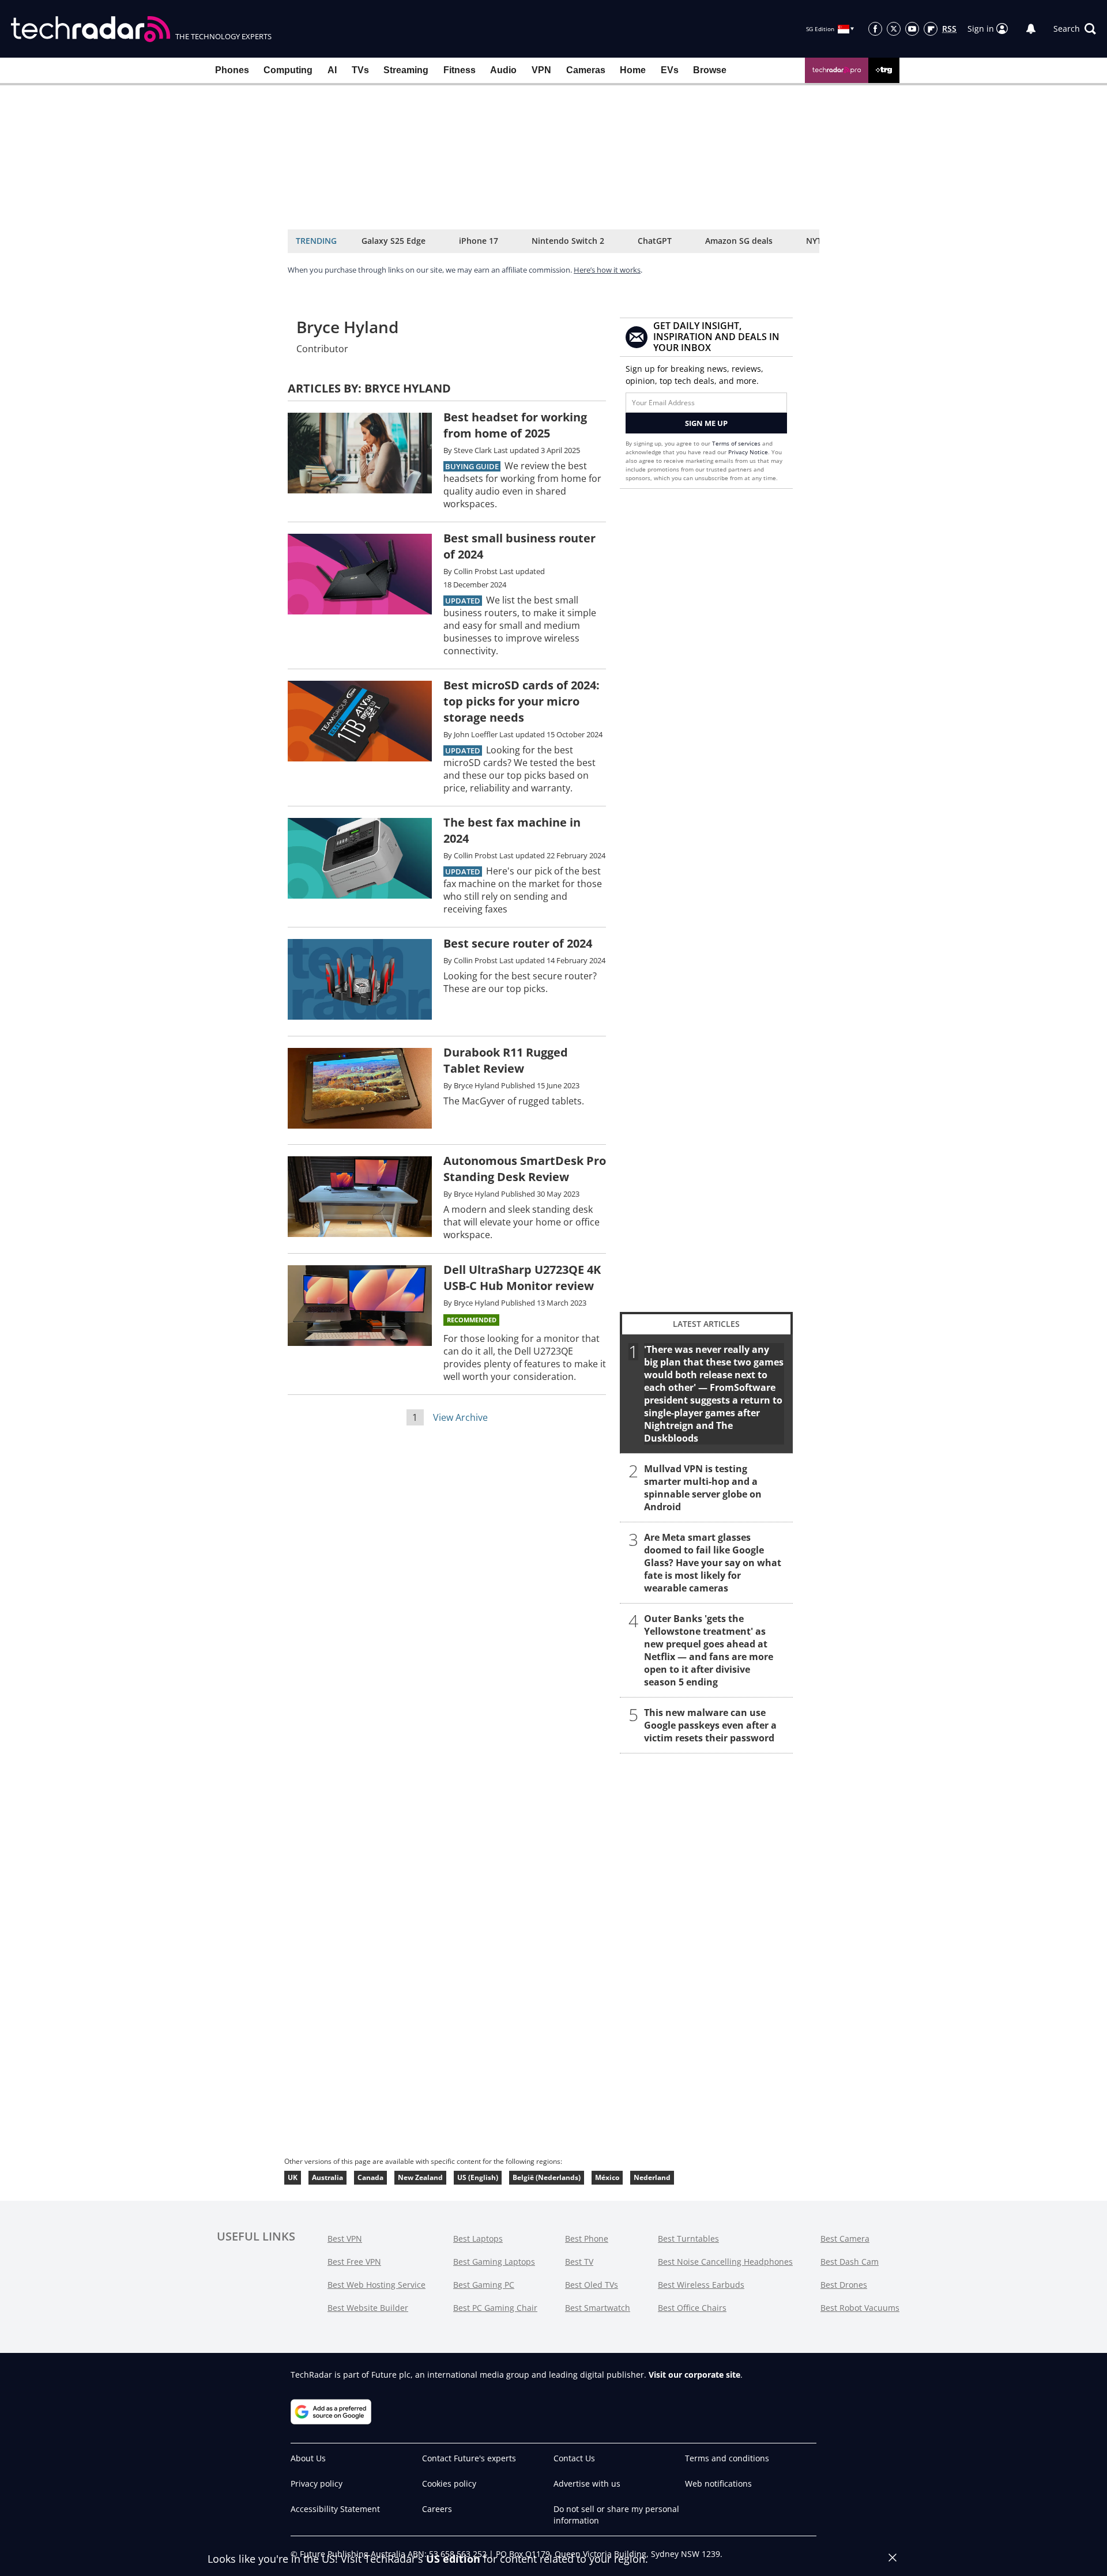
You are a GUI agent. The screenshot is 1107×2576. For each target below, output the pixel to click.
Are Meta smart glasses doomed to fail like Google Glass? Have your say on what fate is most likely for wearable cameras (713, 1563)
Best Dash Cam (850, 2262)
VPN (541, 70)
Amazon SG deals (739, 241)
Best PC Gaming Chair (495, 2308)
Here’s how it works (607, 270)
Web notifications (718, 2483)
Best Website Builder (368, 2308)
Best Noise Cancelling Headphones (725, 2262)
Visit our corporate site (694, 2375)
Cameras (586, 70)
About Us (308, 2458)
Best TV (579, 2262)
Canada (370, 2177)
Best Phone (587, 2239)
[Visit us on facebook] (875, 29)
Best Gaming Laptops (494, 2262)
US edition (453, 2559)
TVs (360, 70)
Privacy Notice (748, 452)
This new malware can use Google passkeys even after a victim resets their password (710, 1725)
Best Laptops (478, 2239)
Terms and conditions (727, 2458)
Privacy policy (317, 2483)
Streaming (406, 70)
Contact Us (574, 2458)
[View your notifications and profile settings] (1031, 29)
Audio (503, 70)
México (607, 2177)
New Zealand (420, 2177)
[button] (1075, 29)
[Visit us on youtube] (912, 29)
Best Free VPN (354, 2262)
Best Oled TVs (592, 2285)
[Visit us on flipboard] (931, 29)
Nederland (652, 2177)
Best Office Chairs (692, 2308)
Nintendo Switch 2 (568, 241)
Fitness (460, 70)
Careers (437, 2509)
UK (293, 2177)
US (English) (478, 2177)
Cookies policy (449, 2483)
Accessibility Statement (335, 2509)
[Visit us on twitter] (894, 29)
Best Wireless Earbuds (701, 2285)
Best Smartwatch (598, 2308)
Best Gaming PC (484, 2285)
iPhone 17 (479, 241)
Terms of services (737, 443)
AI (332, 70)
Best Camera (845, 2239)
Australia (327, 2177)
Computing (288, 70)
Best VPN (345, 2239)
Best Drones (844, 2285)
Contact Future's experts (469, 2458)
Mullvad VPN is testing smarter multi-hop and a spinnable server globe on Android (703, 1488)
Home (633, 70)
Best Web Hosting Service (376, 2285)
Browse (710, 70)
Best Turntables (688, 2239)
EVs (670, 70)
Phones (232, 70)
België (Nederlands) (547, 2177)
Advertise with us (587, 2483)
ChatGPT (655, 241)
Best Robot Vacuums (860, 2308)
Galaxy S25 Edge (394, 241)
